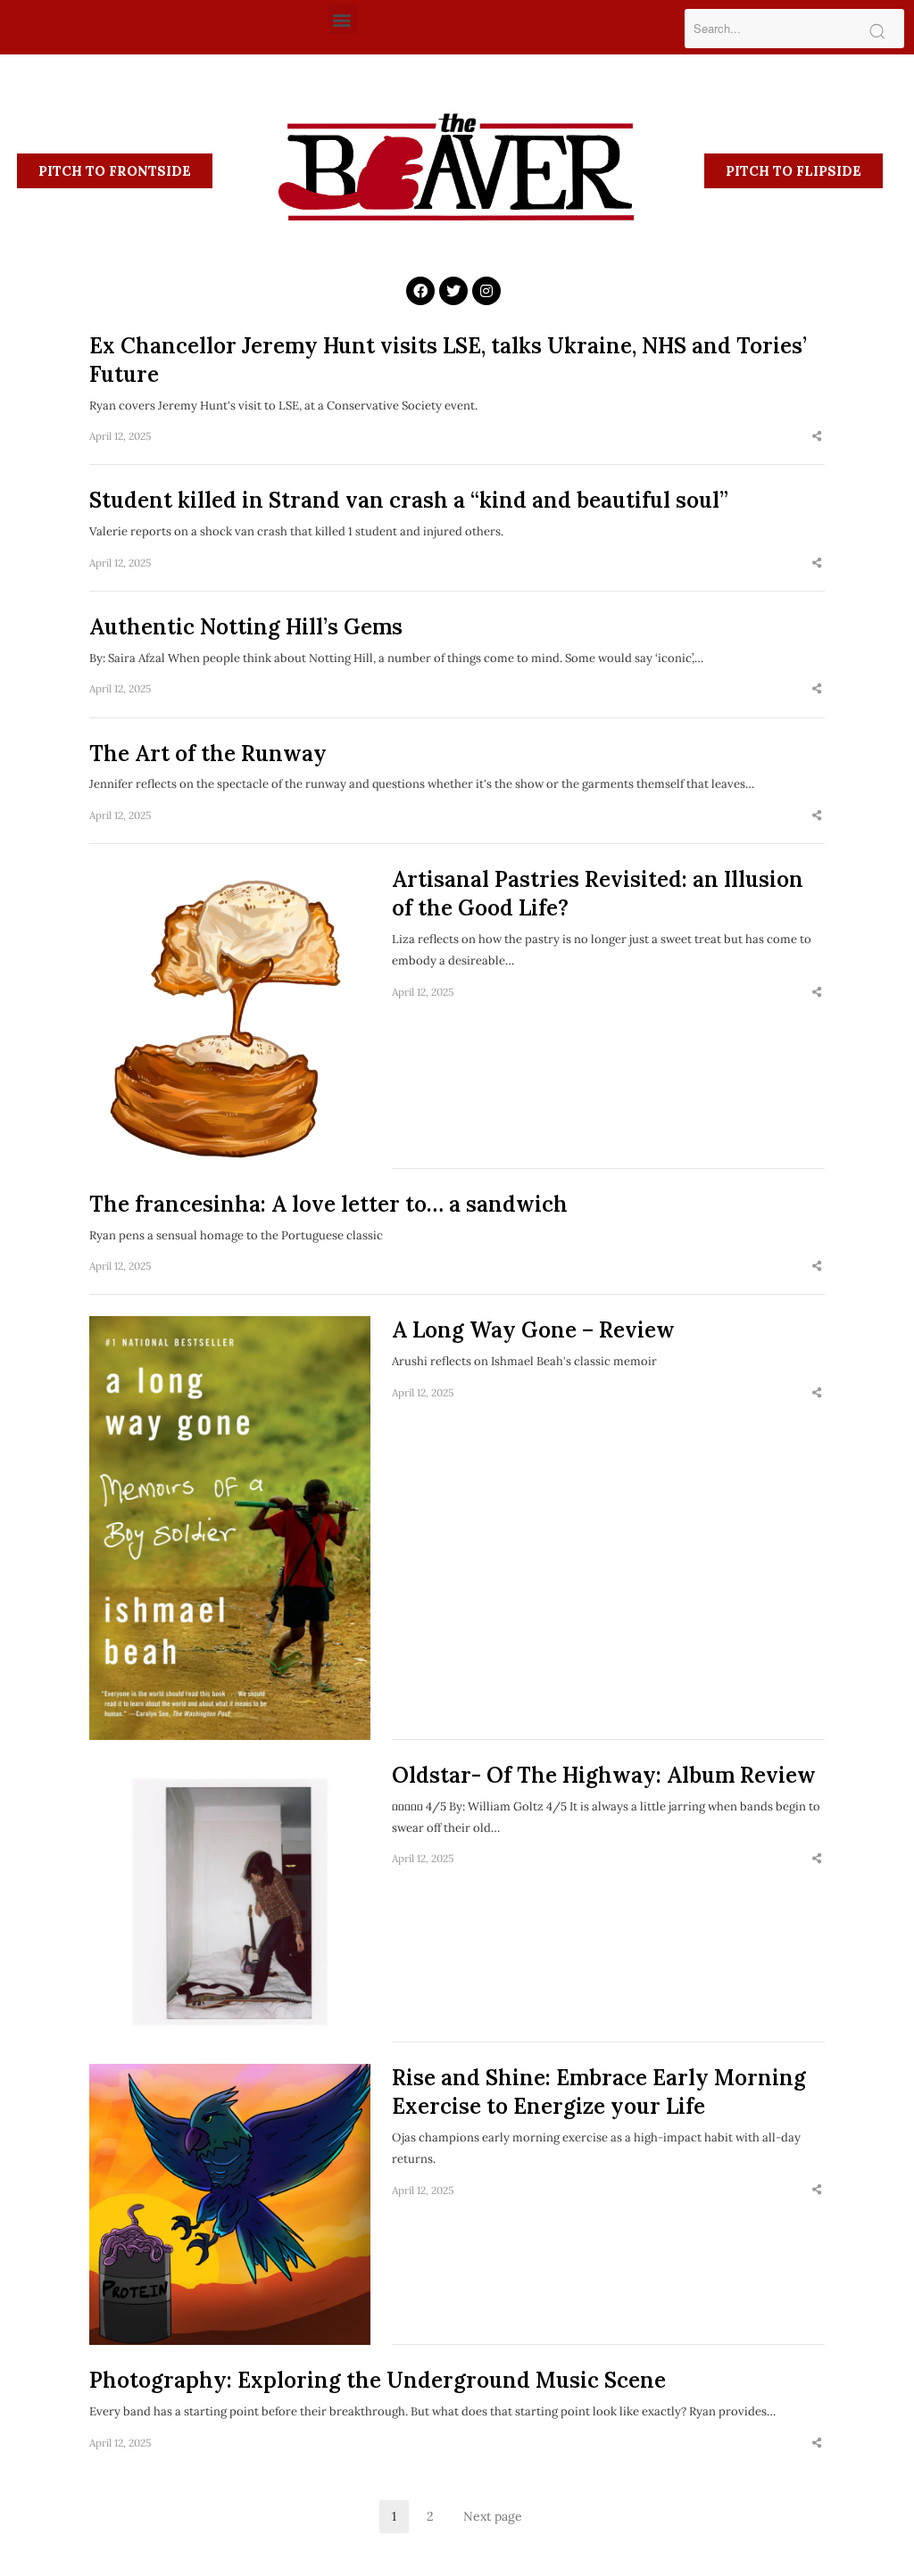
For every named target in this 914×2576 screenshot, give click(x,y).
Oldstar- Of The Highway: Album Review (604, 1775)
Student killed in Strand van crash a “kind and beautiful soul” (409, 500)
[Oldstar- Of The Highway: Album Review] (230, 1902)
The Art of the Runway (208, 754)
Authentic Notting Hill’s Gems (246, 627)
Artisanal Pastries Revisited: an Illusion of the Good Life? (598, 894)
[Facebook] (420, 291)
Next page (493, 2516)
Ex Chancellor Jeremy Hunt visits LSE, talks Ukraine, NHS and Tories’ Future (448, 360)
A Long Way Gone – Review (533, 1330)
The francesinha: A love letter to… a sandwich (328, 1204)
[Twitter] (453, 291)
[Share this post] (817, 436)
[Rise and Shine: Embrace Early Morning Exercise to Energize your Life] (230, 2204)
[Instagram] (486, 291)
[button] (342, 19)
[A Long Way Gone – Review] (230, 1528)
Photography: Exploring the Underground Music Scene (378, 2380)
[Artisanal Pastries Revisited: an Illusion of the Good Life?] (230, 1017)
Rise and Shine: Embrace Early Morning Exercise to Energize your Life (599, 2092)
